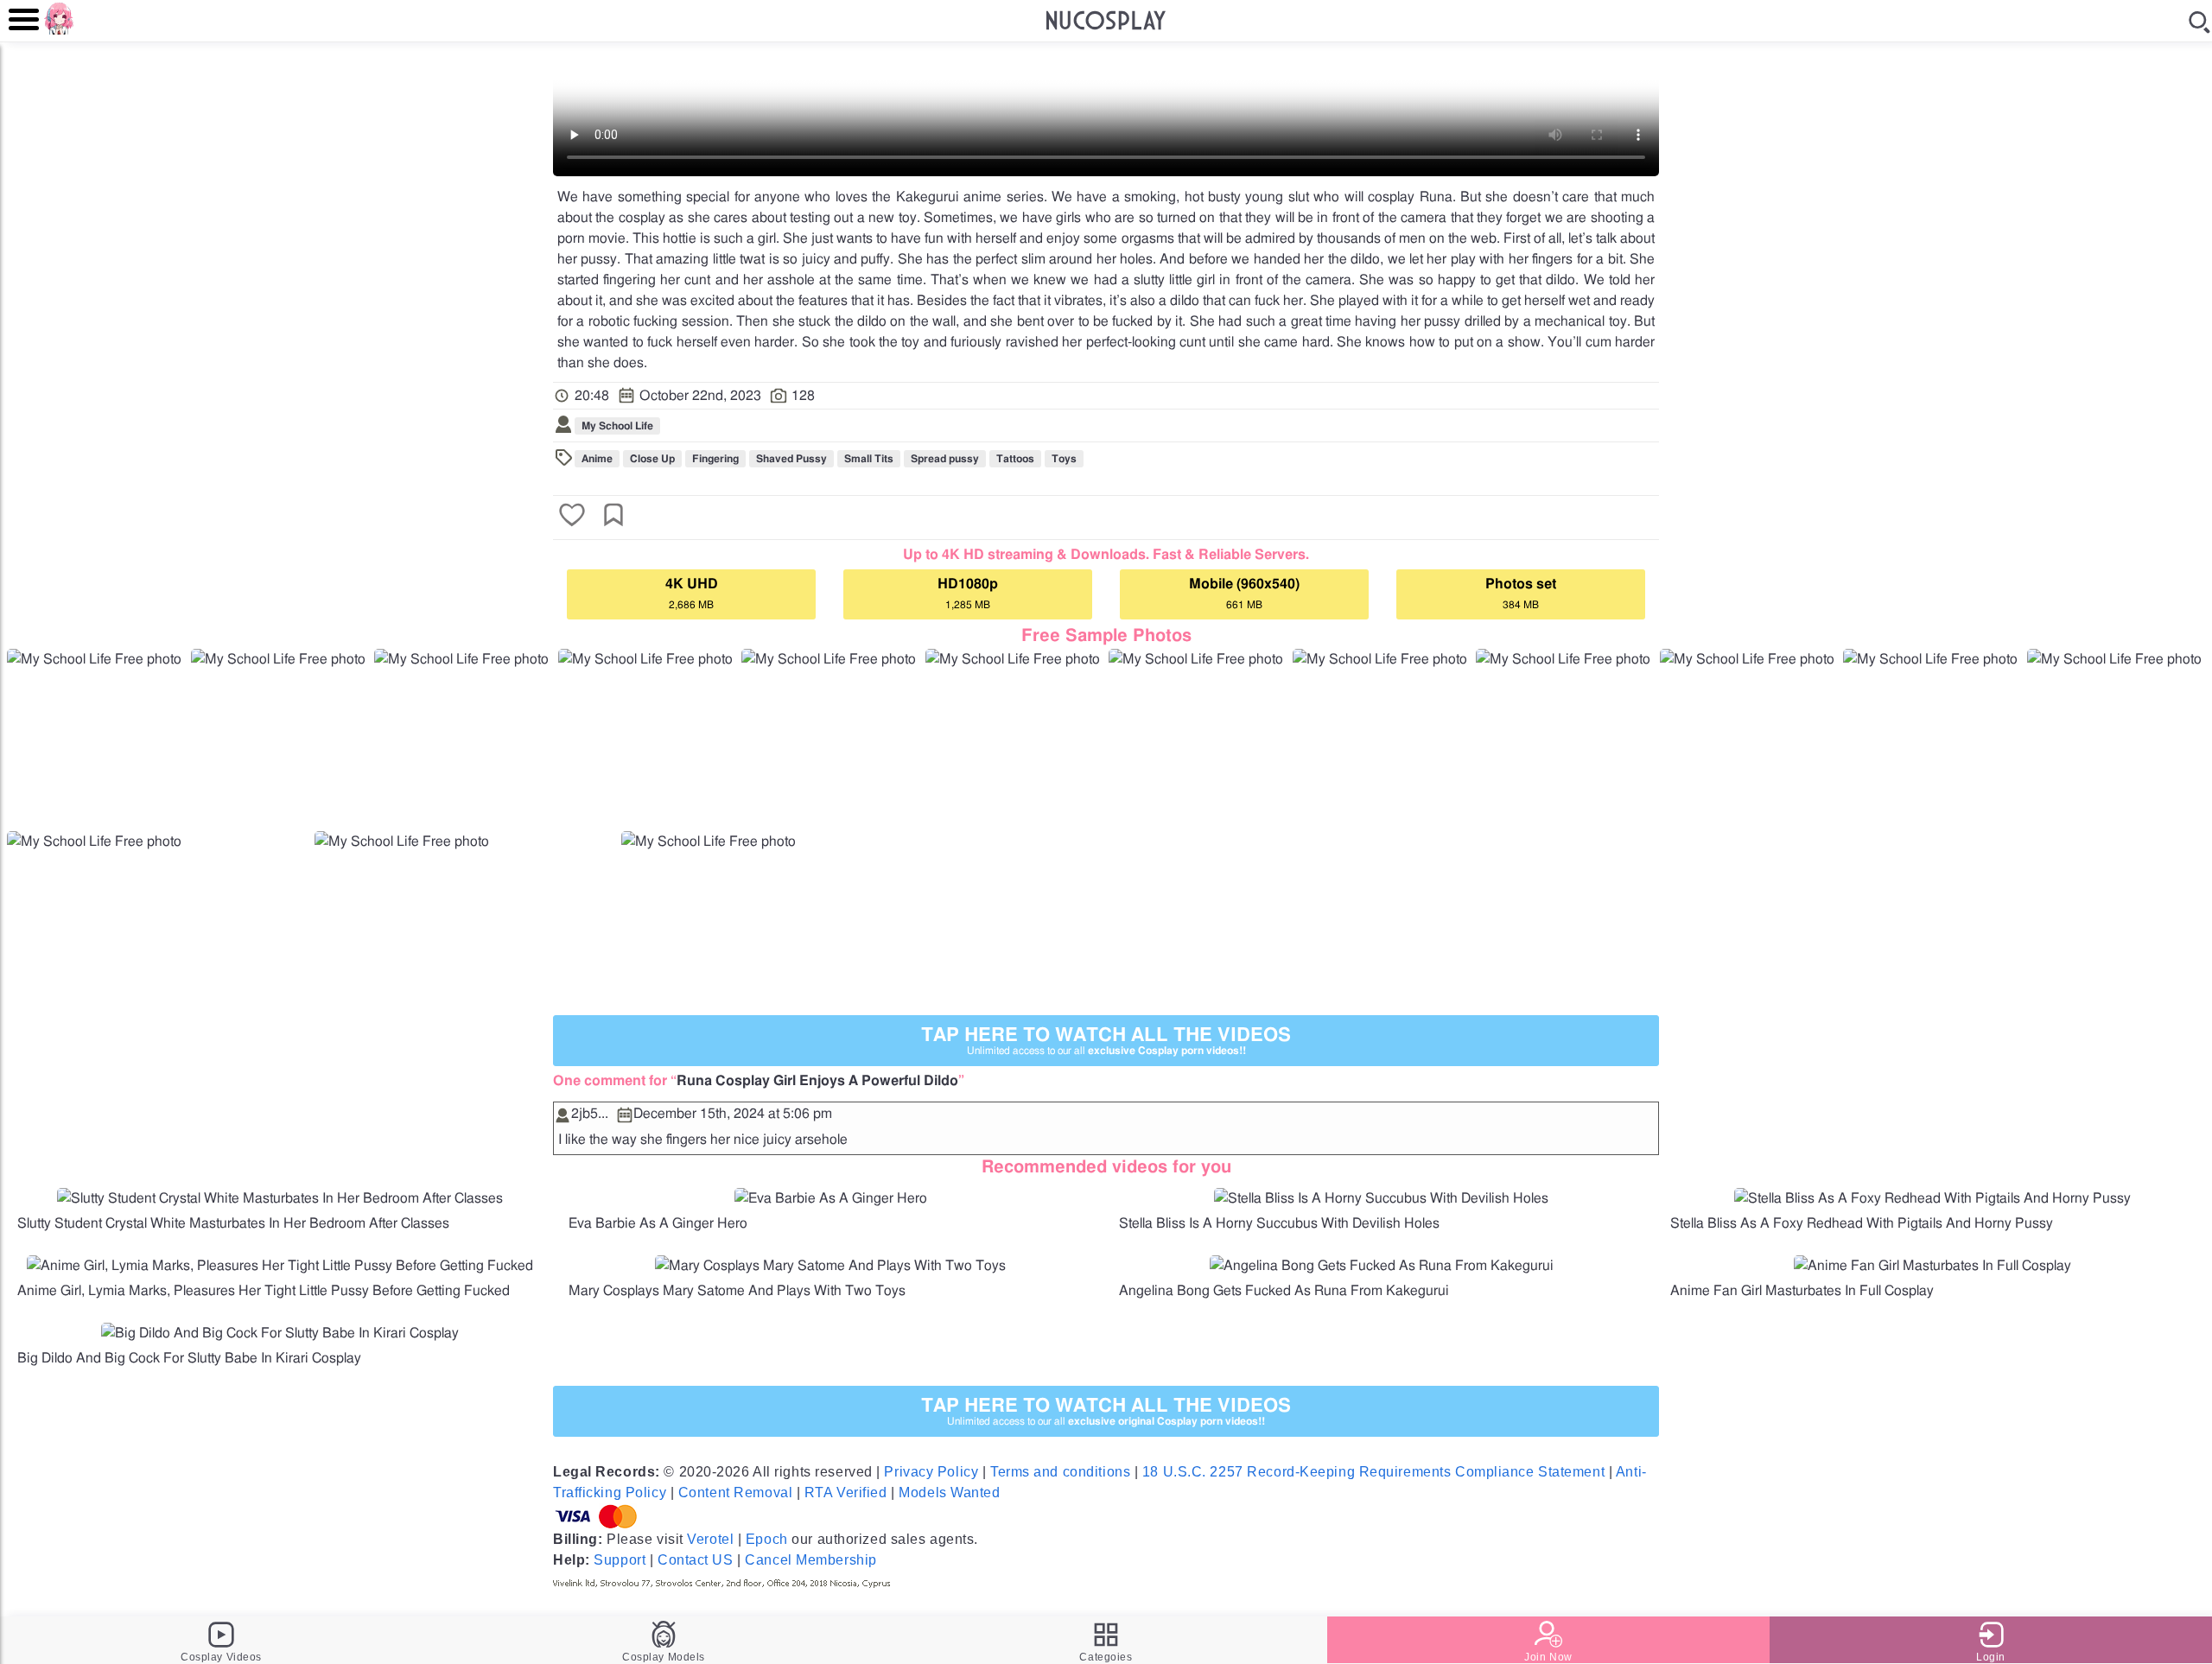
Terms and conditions (1060, 1472)
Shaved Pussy (791, 459)
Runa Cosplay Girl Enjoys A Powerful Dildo (817, 1081)
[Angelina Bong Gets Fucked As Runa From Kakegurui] (1382, 1266)
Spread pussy (945, 459)
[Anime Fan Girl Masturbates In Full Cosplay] (1932, 1266)
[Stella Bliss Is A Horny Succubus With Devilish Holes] (1381, 1198)
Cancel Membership (811, 1560)
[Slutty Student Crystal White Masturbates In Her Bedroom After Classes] (280, 1198)
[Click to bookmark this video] (613, 517)
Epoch (767, 1539)
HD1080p (968, 594)
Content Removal (735, 1493)
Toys (1064, 459)
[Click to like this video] (572, 517)
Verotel (710, 1539)
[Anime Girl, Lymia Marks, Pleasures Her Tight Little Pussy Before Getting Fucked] (280, 1266)
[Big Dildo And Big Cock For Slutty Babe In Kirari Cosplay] (280, 1333)
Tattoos (1015, 459)
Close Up (652, 459)
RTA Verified (846, 1493)
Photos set (1521, 594)
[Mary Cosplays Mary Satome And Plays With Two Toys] (830, 1266)
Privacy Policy (931, 1472)
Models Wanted (949, 1493)
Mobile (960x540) (1244, 594)
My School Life (617, 426)
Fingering (715, 459)
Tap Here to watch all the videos (1106, 1041)
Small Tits (869, 459)
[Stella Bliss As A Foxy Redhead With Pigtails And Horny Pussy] (1932, 1198)
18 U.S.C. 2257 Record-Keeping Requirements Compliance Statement (1373, 1472)
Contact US (696, 1560)
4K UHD (692, 594)
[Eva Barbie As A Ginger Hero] (831, 1198)
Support (620, 1560)
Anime (597, 459)
